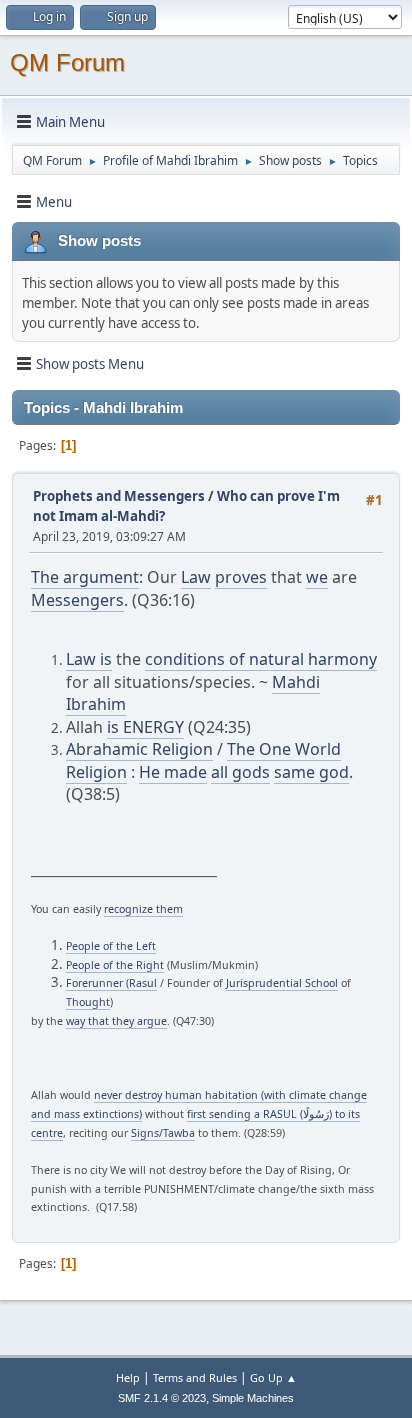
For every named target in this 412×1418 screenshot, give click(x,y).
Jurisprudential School (282, 983)
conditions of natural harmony (261, 659)
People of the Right (115, 965)
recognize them (143, 909)
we (317, 577)
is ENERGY (145, 727)
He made (173, 772)
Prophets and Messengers (119, 496)
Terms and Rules (195, 1377)
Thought (88, 1002)
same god (311, 772)
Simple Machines (253, 1398)
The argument (85, 577)
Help (128, 1377)
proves (241, 577)
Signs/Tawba (163, 1133)
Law (196, 577)
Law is (89, 659)
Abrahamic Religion (139, 749)
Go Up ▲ (273, 1377)
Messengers (77, 600)
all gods (240, 772)
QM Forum (67, 62)
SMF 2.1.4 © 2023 (162, 1398)
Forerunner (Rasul (111, 983)
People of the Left (111, 946)
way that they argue (116, 1021)
